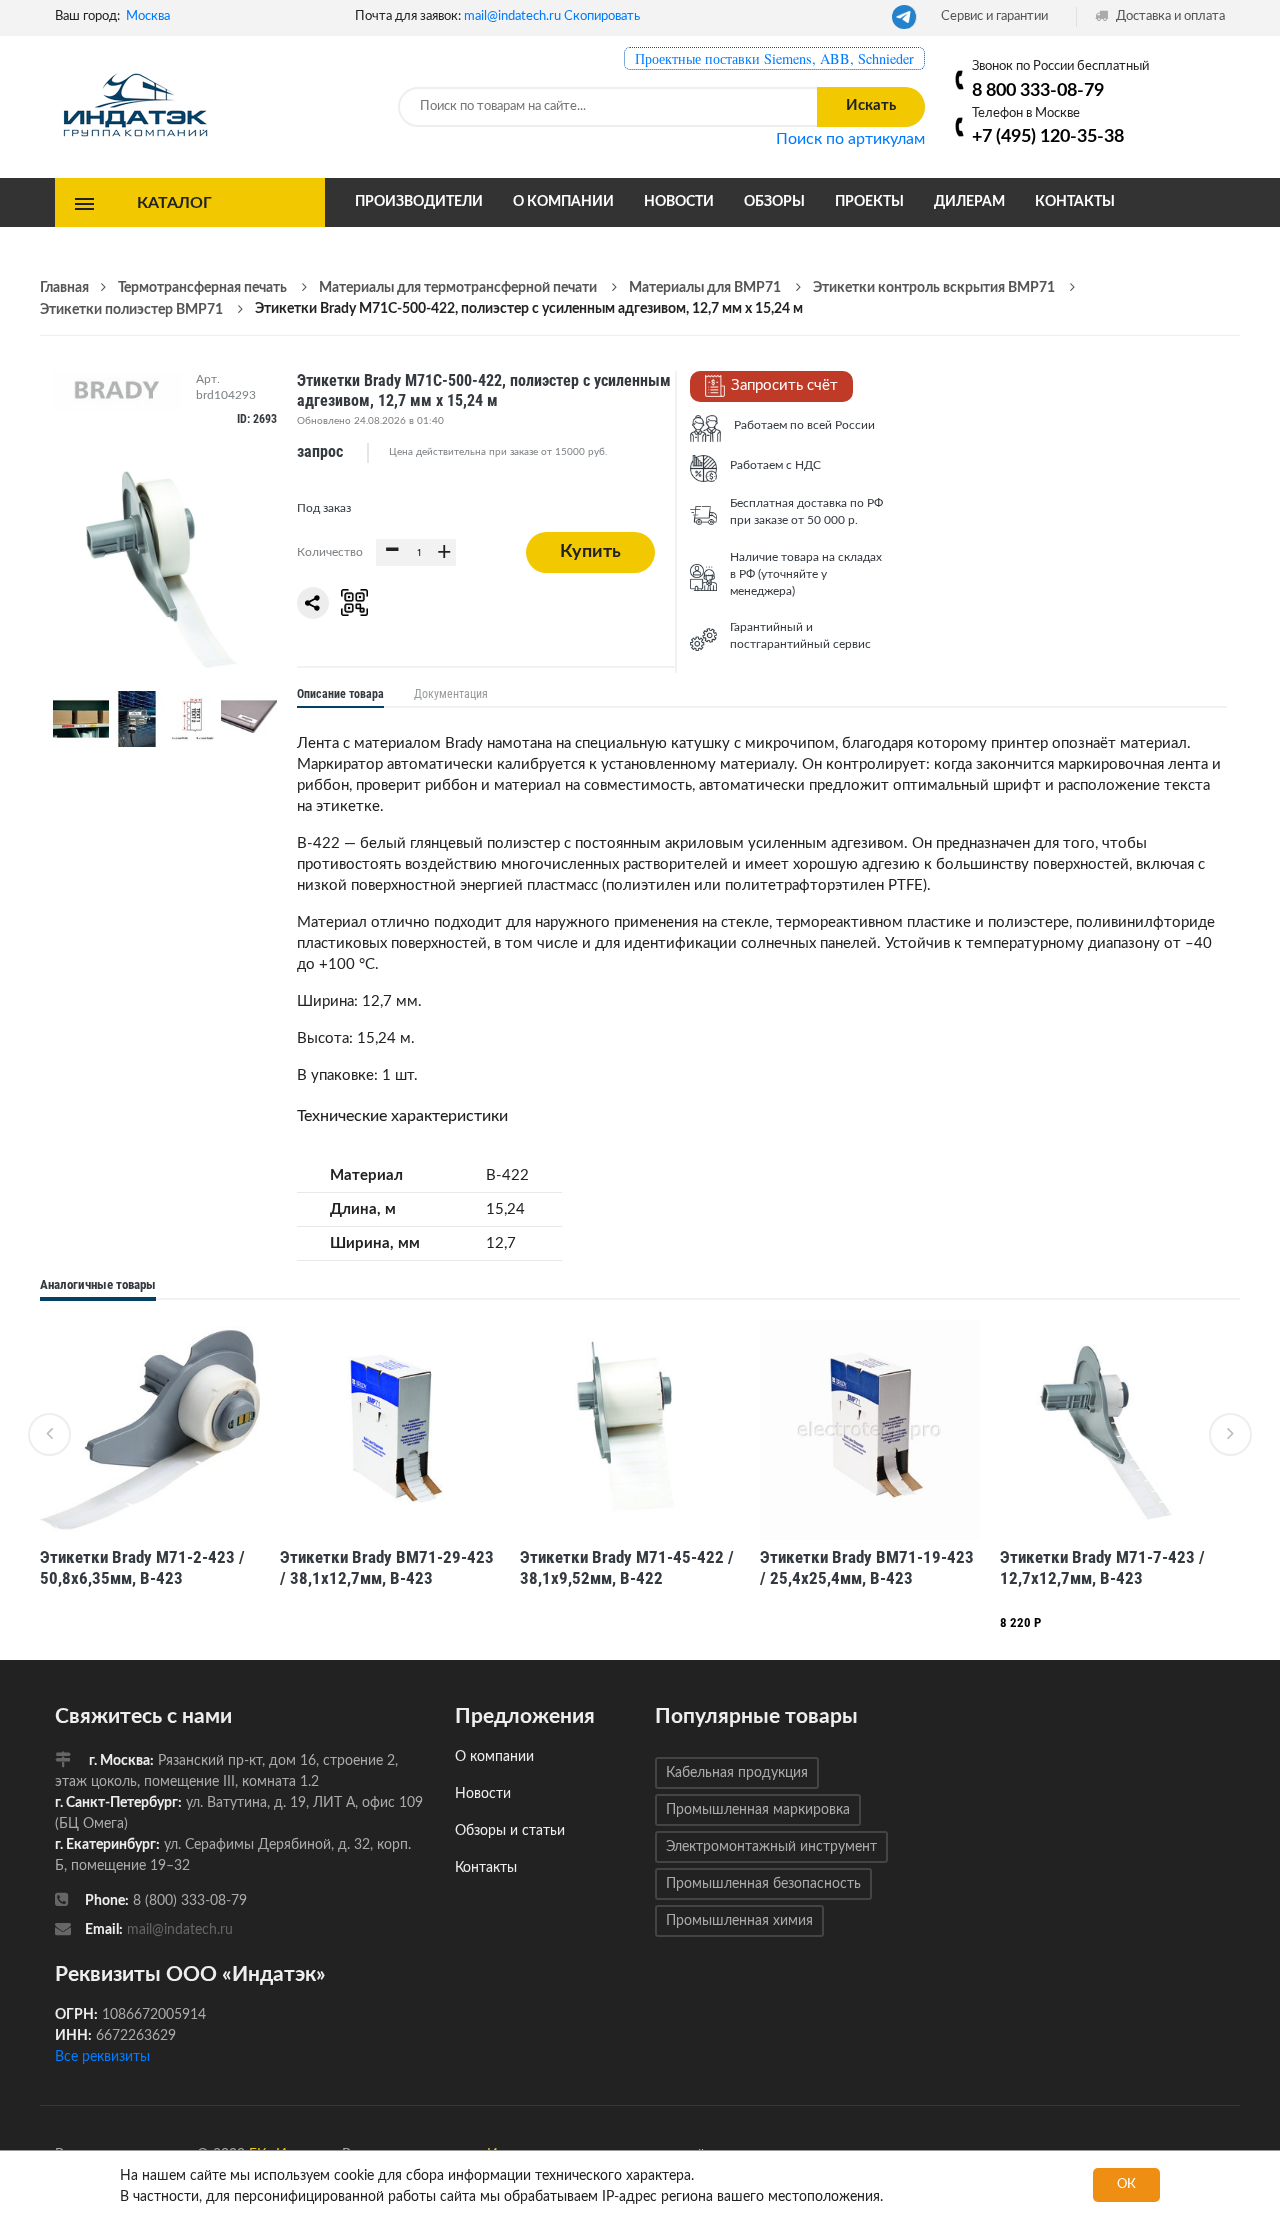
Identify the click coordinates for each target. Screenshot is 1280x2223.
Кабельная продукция (737, 1773)
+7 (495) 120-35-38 (1048, 136)
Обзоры (774, 202)
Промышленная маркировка (758, 1810)
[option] (150, 1466)
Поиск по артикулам (850, 139)
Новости (679, 202)
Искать (871, 105)
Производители (419, 202)
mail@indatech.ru (512, 16)
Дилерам (969, 202)
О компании (563, 202)
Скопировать (602, 16)
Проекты (869, 202)
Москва (148, 16)
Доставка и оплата (1169, 16)
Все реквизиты (102, 2057)
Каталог (174, 202)
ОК (1126, 2184)
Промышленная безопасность (763, 1884)
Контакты (1075, 202)
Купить (590, 552)
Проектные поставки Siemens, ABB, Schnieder (774, 58)
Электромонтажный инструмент (771, 1847)
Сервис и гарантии (994, 16)
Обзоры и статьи (510, 1831)
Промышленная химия (739, 1921)
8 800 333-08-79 (1038, 90)
